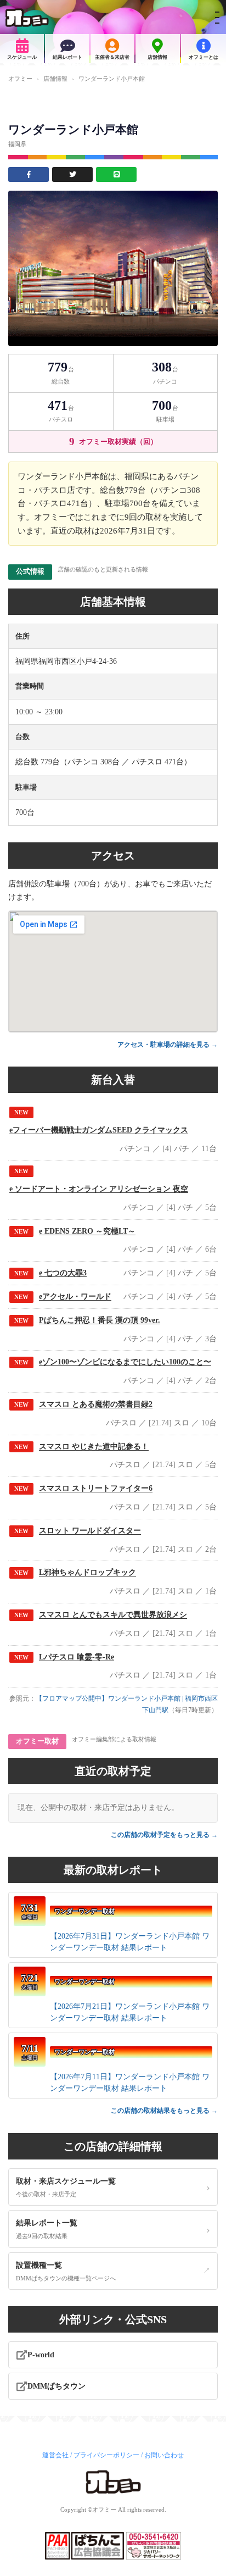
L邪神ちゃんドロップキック (87, 1572)
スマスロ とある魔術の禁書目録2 (96, 1404)
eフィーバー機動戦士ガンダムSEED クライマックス (99, 1130)
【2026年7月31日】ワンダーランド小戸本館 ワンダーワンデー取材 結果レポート (130, 1942)
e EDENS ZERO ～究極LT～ (87, 1231)
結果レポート (67, 57)
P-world (41, 2355)
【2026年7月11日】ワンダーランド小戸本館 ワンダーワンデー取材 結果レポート (130, 2083)
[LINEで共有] (116, 174)
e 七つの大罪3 (63, 1273)
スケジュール (22, 57)
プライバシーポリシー (106, 2455)
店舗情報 (157, 57)
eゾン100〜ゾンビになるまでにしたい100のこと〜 (125, 1362)
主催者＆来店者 (112, 57)
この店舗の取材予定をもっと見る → (164, 1835)
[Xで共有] (72, 174)
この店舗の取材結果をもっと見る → (164, 2111)
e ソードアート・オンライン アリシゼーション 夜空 (99, 1189)
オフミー (20, 79)
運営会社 (55, 2455)
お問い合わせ (164, 2455)
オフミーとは (204, 57)
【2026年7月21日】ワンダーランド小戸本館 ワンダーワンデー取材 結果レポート (130, 2012)
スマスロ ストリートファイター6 (96, 1488)
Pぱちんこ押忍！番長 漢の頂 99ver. (100, 1320)
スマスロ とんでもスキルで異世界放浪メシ (113, 1615)
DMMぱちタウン (56, 2386)
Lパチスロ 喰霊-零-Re (77, 1657)
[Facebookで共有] (29, 174)
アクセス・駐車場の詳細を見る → (168, 1045)
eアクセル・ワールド (75, 1297)
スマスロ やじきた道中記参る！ (94, 1447)
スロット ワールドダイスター (90, 1531)
